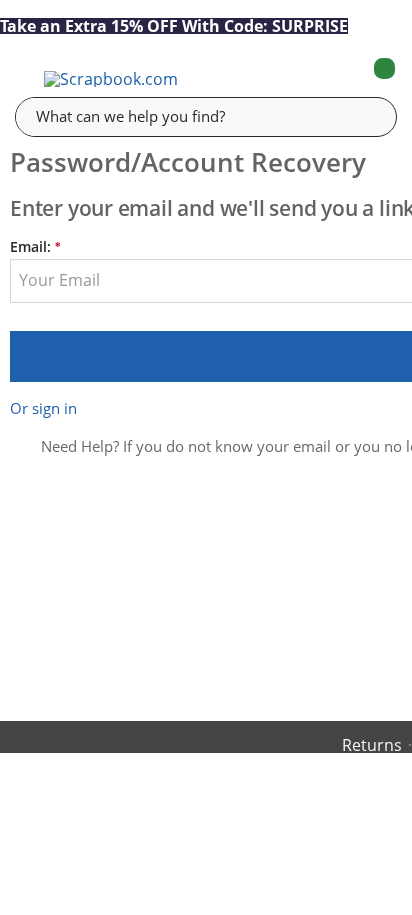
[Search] (367, 116)
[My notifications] (305, 79)
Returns (372, 745)
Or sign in (43, 408)
